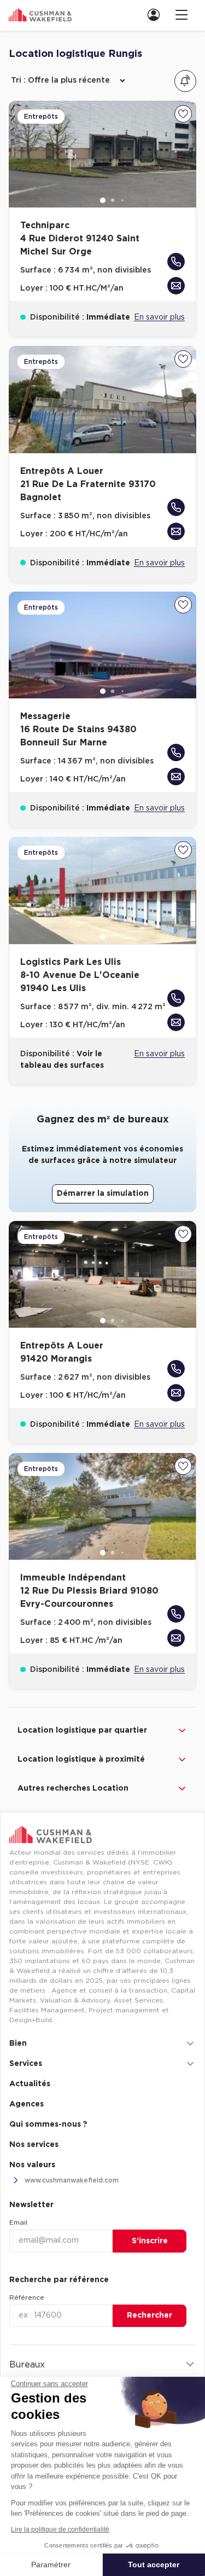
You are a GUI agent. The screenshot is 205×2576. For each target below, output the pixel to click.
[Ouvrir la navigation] (181, 15)
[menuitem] (157, 15)
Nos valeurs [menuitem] (32, 2165)
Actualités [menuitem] (30, 2084)
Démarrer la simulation (103, 1194)
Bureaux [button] (27, 2365)
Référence (27, 2297)
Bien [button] (18, 2044)
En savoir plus (159, 317)
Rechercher (150, 2315)
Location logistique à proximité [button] (81, 1759)
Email (18, 2222)
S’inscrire (150, 2241)
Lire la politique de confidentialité (60, 2529)
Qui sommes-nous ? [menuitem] (48, 2125)
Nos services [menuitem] (34, 2145)
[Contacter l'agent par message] (176, 286)
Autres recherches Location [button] (73, 1788)
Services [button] (26, 2064)
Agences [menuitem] (27, 2104)
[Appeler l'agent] (176, 262)
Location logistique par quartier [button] (82, 1730)
